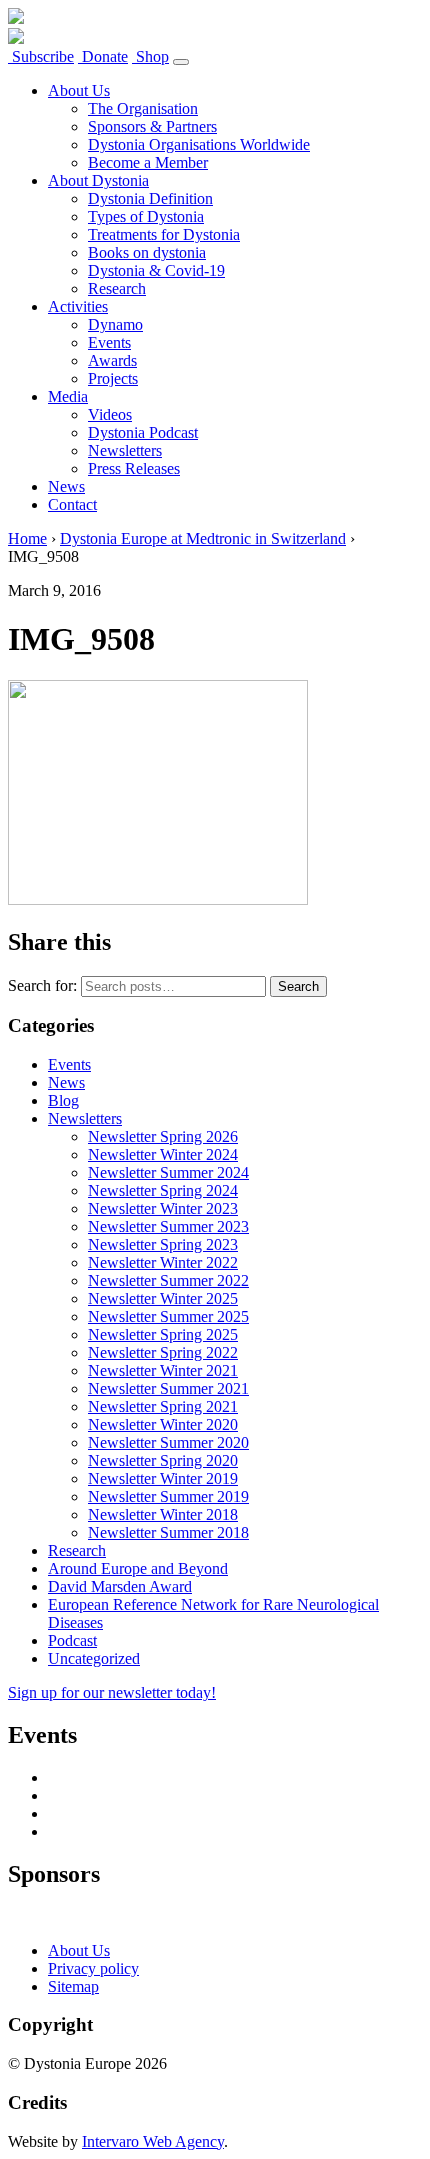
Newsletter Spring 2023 (163, 1244)
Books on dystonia (147, 252)
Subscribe (41, 56)
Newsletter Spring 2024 (163, 1190)
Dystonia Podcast (143, 432)
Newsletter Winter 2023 (163, 1208)
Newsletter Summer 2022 (168, 1280)
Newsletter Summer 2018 (168, 1532)
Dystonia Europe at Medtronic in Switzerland (203, 538)
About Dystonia (98, 180)
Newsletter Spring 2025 (163, 1334)
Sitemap (73, 1986)
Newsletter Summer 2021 (168, 1388)
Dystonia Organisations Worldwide (199, 144)
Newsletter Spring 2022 (163, 1352)
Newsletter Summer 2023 (168, 1226)
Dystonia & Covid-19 (156, 270)
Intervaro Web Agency (153, 2141)
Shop (150, 56)
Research (117, 288)
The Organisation (143, 108)
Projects (113, 378)
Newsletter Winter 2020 (163, 1424)
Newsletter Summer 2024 (168, 1172)
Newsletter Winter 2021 (163, 1370)
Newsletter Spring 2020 (163, 1460)
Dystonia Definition (150, 198)
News (66, 486)
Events (109, 342)
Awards (112, 360)
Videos (110, 414)
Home (27, 538)
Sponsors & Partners (152, 126)
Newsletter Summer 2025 (168, 1316)
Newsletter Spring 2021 (163, 1406)
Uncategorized (94, 1658)
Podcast (72, 1640)
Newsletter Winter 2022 (163, 1262)
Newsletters (125, 450)
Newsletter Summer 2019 (168, 1496)
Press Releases (134, 468)
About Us (79, 90)
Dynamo (115, 324)
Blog (63, 1100)
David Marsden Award (120, 1586)
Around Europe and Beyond (138, 1568)
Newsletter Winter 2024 (163, 1154)
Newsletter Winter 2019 (163, 1478)
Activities (78, 306)
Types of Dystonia (146, 216)
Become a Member (148, 162)
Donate (103, 56)
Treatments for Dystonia (164, 234)
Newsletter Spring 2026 (163, 1136)
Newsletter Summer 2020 (168, 1442)
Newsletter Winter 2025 (163, 1298)
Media (68, 396)
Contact (72, 504)
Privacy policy (93, 1968)
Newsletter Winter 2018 (163, 1514)
